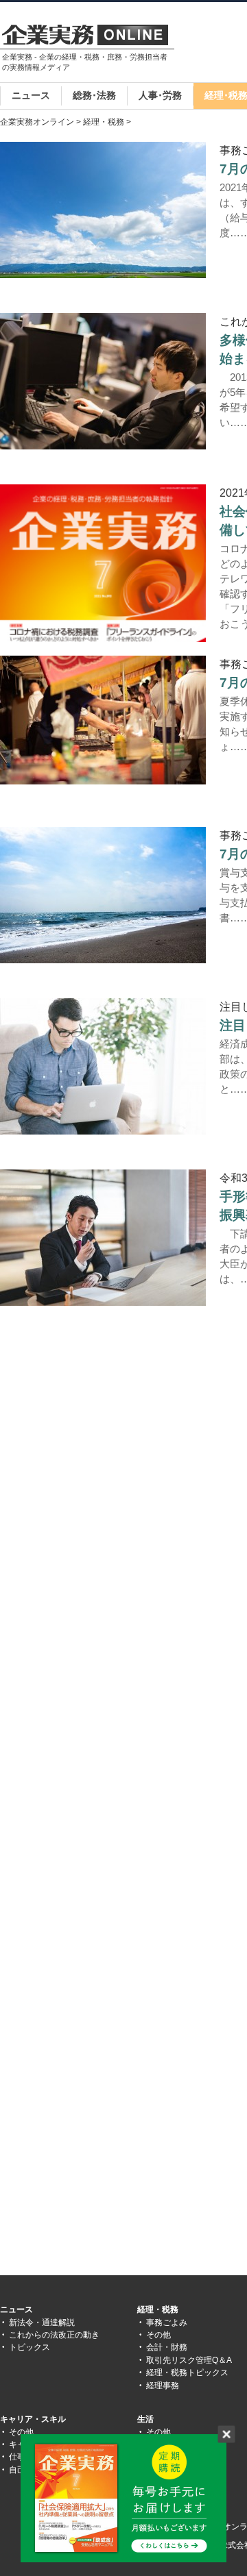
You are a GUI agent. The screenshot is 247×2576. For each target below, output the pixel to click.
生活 (145, 2419)
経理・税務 (104, 122)
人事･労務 (160, 95)
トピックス (30, 2347)
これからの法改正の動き (54, 2335)
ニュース (31, 95)
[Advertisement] (115, 1457)
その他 (158, 2335)
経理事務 (163, 2386)
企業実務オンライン (37, 122)
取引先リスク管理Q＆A (189, 2360)
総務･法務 (94, 95)
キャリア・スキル (33, 2419)
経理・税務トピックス (187, 2373)
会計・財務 (167, 2347)
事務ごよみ (167, 2323)
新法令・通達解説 (42, 2323)
